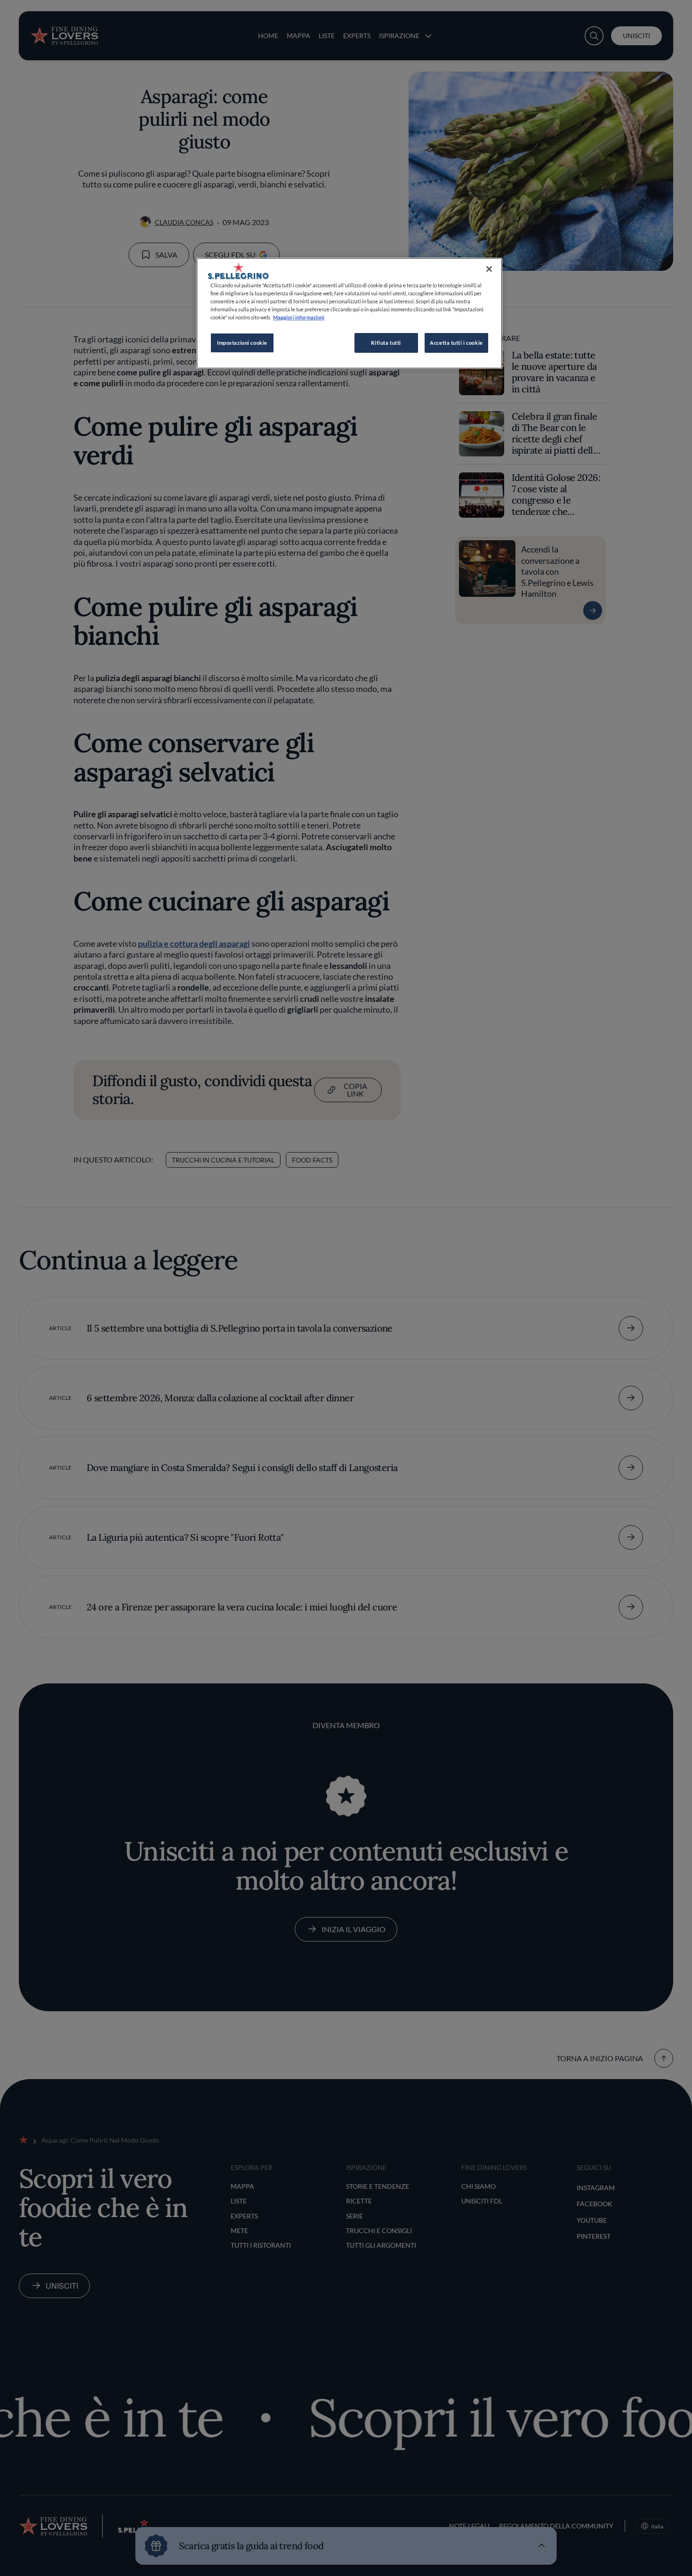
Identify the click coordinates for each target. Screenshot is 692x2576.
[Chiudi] (489, 269)
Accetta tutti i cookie (456, 343)
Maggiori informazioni (299, 317)
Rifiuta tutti (386, 343)
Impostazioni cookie (242, 343)
